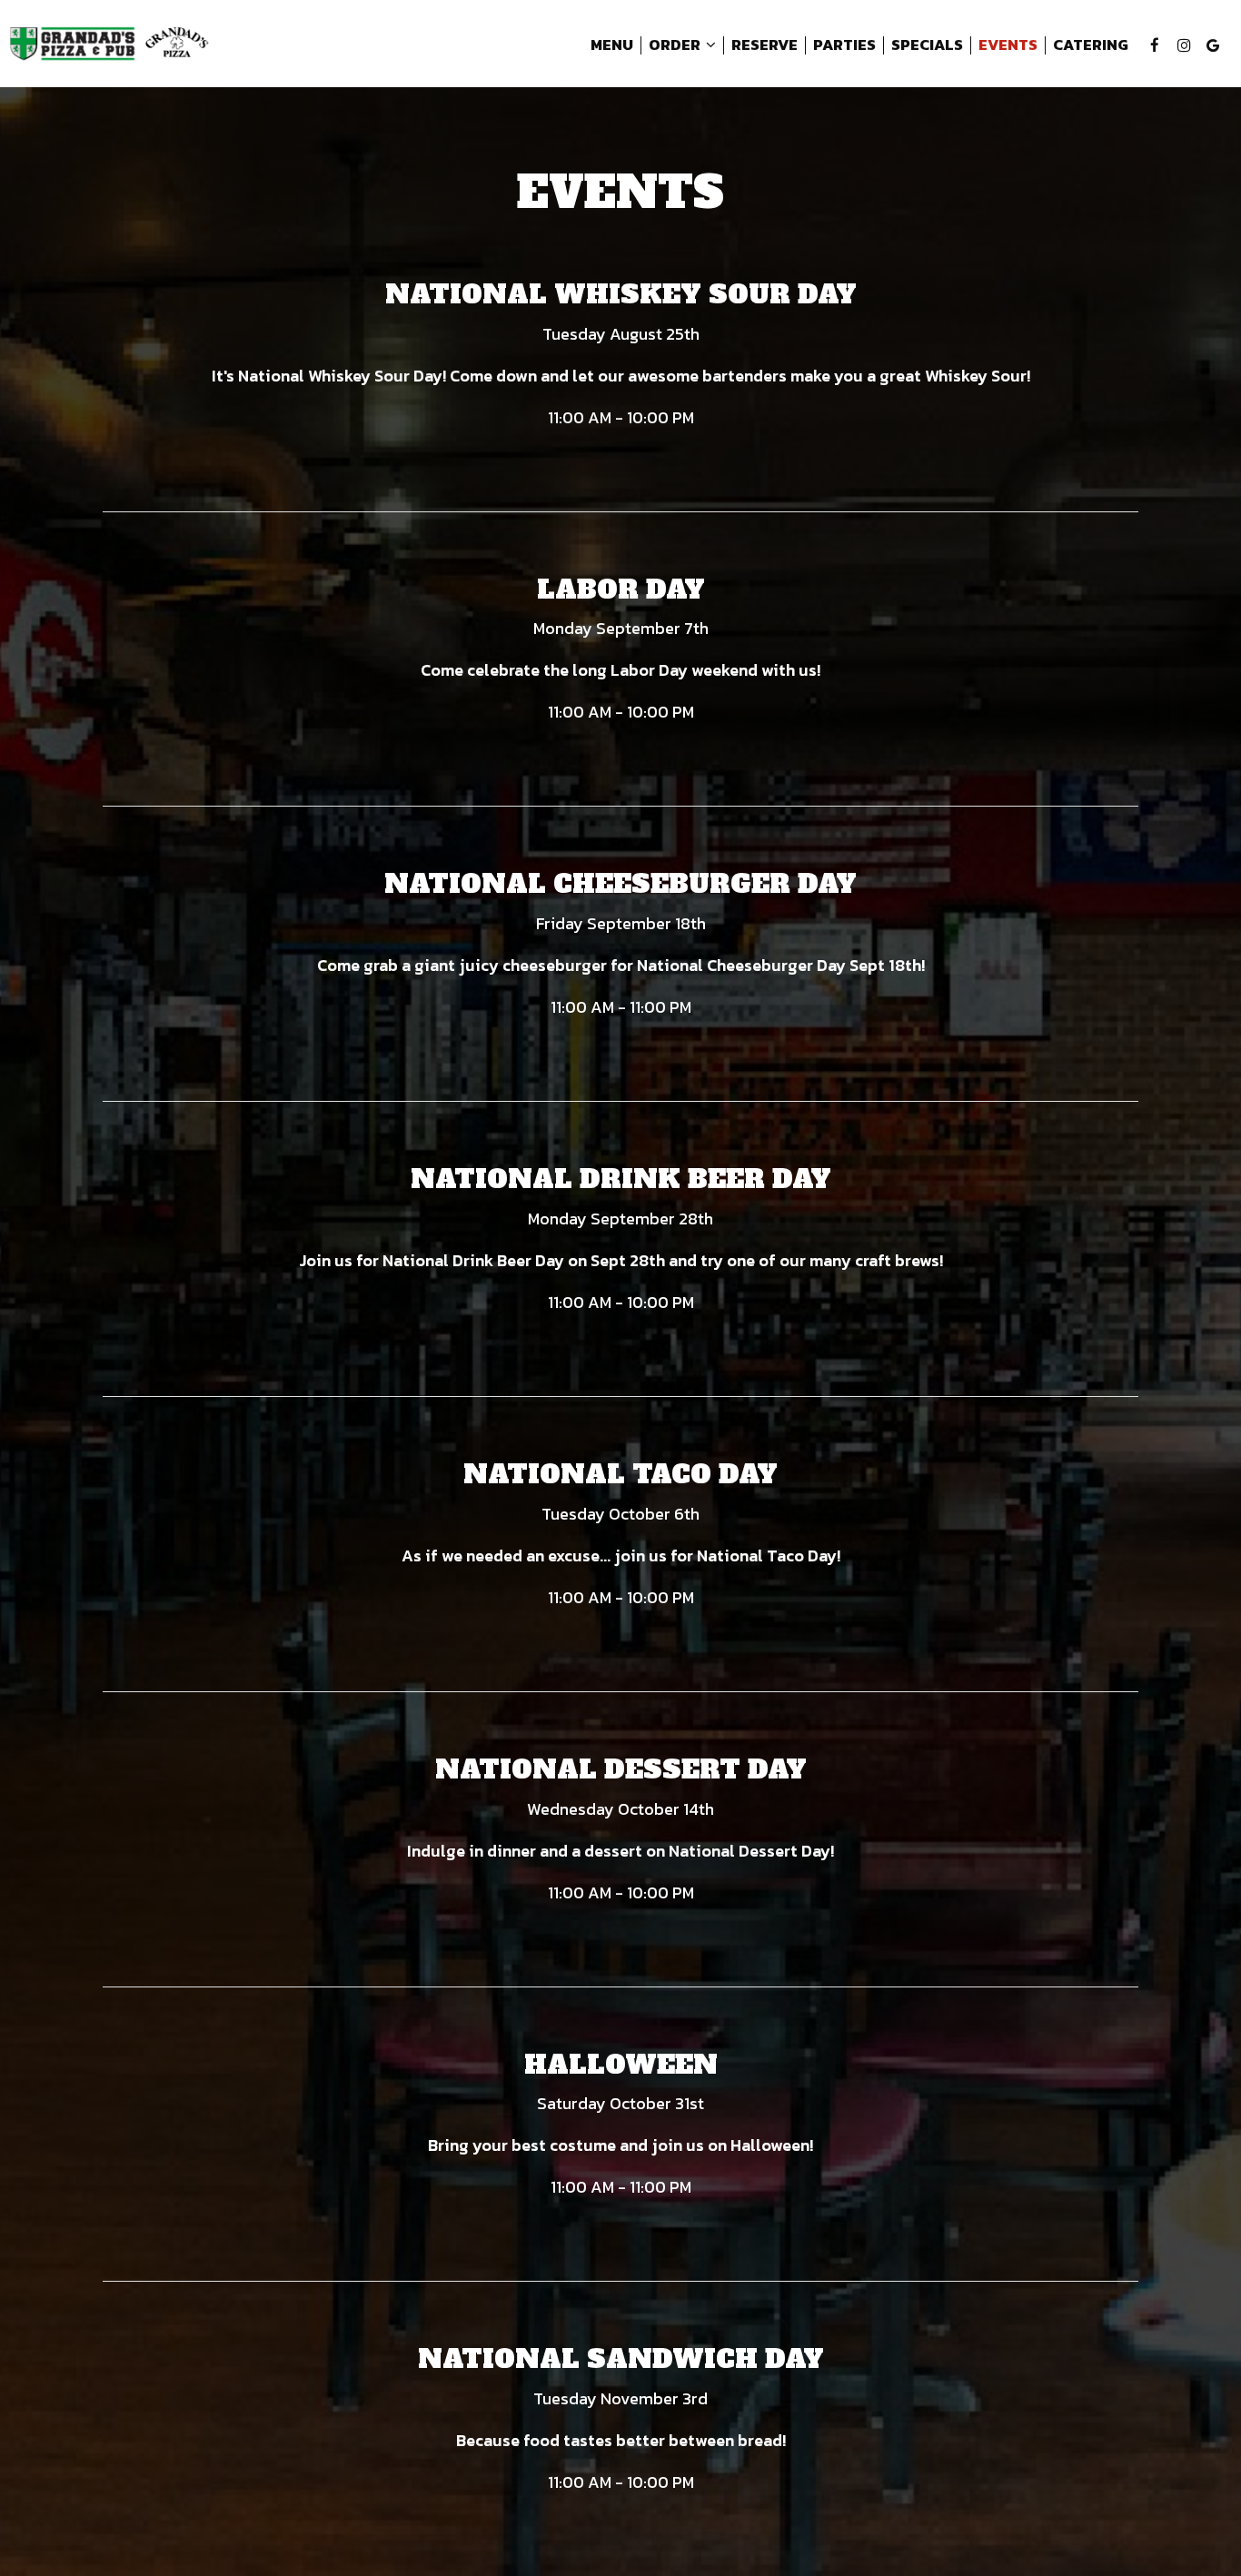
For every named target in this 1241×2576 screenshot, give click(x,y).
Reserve (764, 45)
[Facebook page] (1155, 45)
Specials (927, 45)
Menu (612, 45)
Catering (1091, 45)
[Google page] (1213, 45)
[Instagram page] (1184, 45)
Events (1008, 45)
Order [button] (676, 45)
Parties (844, 45)
